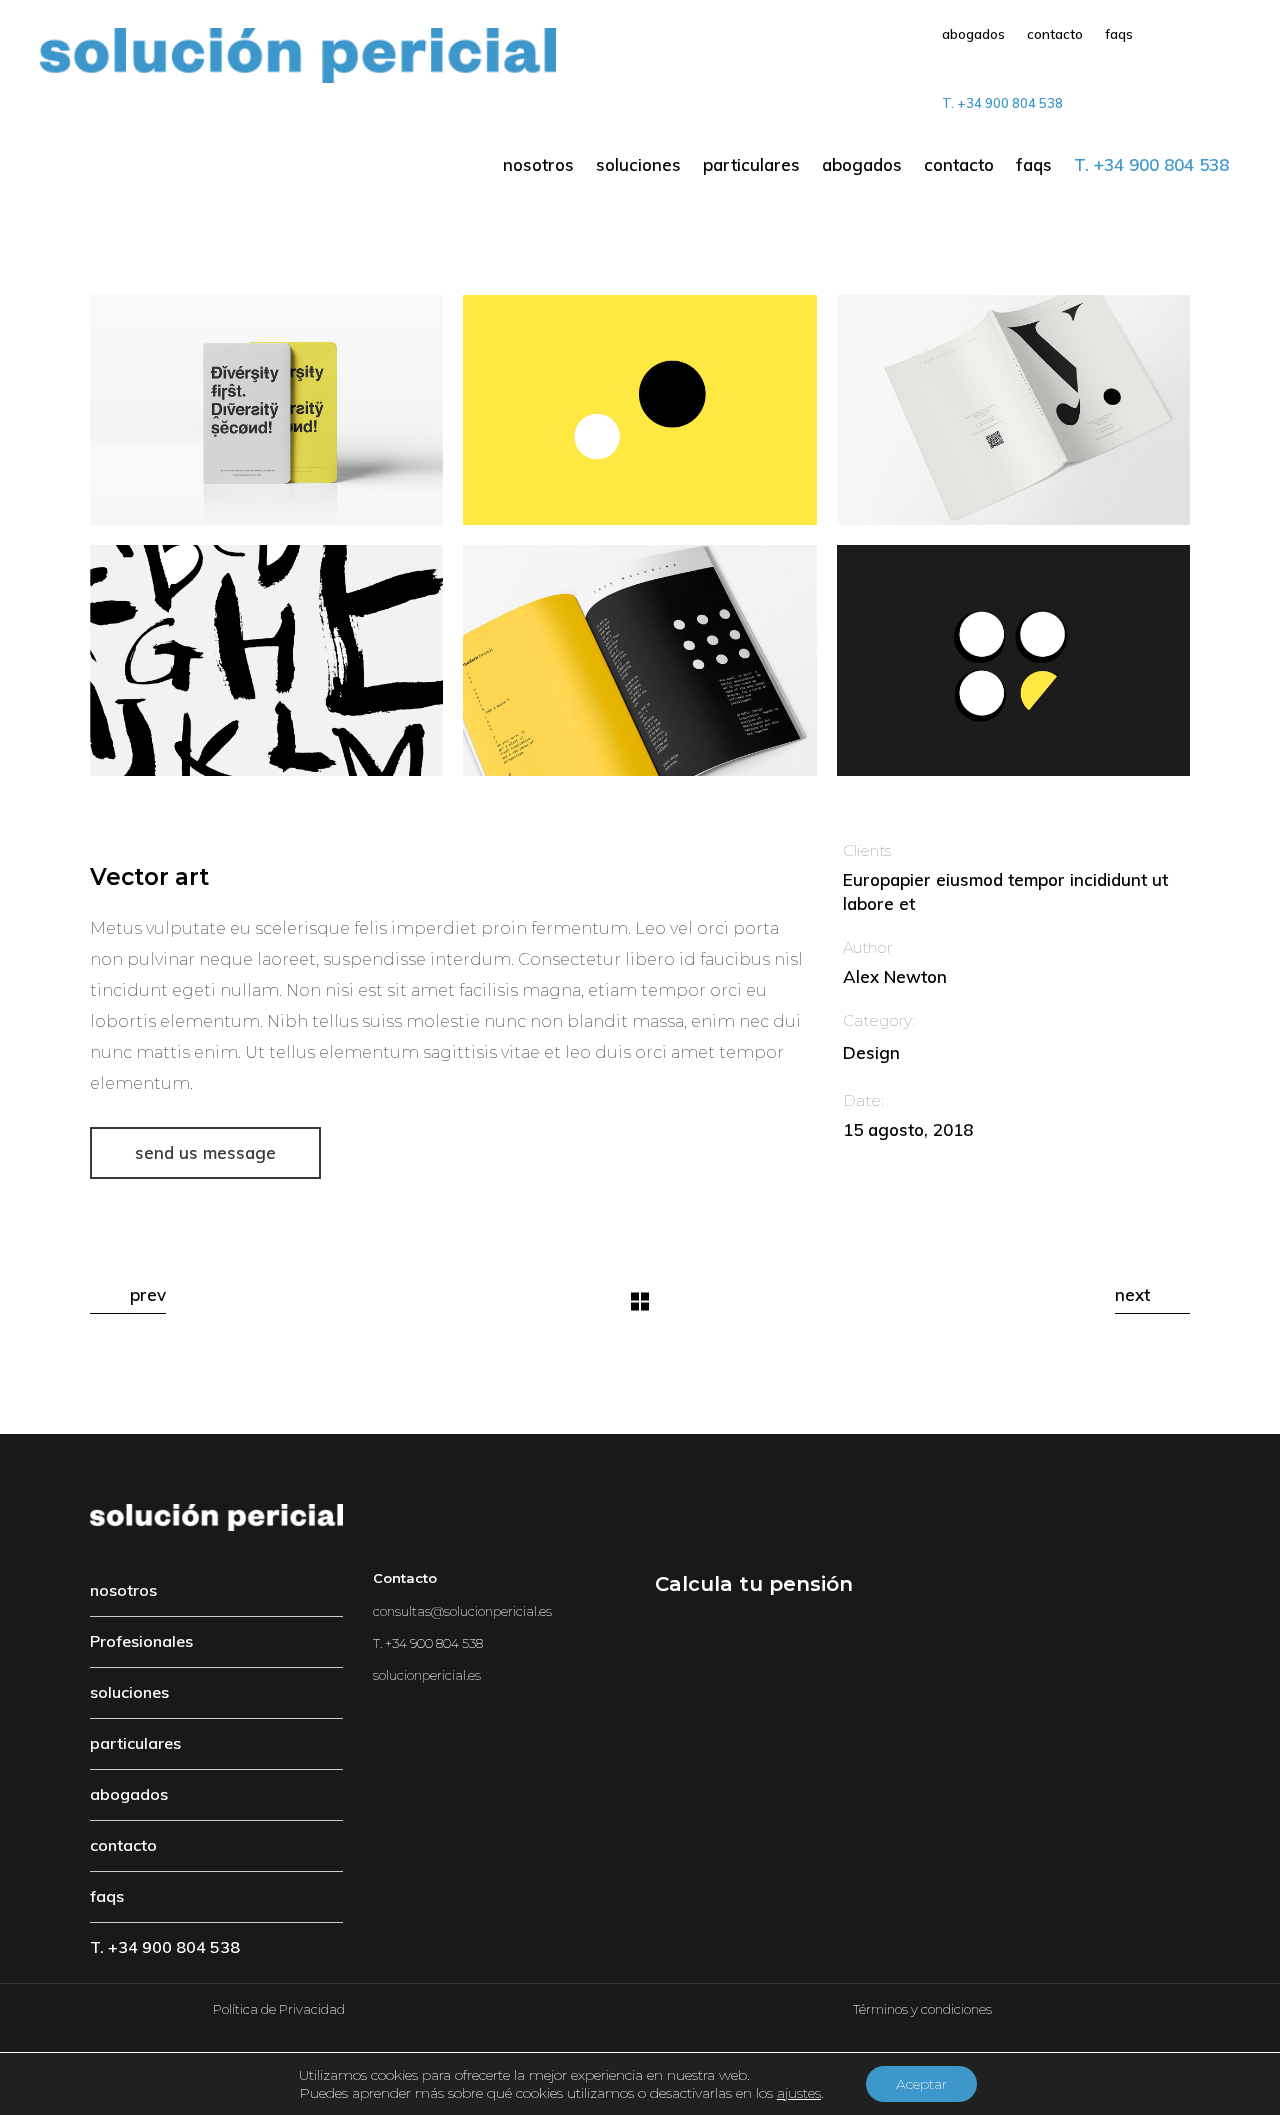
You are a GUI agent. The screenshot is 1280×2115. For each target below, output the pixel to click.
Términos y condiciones (922, 2009)
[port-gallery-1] (639, 660)
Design (871, 1052)
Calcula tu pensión (754, 1584)
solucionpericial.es (427, 1675)
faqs (107, 1896)
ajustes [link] (799, 2093)
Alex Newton (895, 976)
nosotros (123, 1590)
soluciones (129, 1692)
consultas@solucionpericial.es (462, 1611)
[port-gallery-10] (1013, 410)
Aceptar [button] (921, 2084)
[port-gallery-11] (266, 660)
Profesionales (141, 1641)
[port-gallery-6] (639, 410)
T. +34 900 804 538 (165, 1947)
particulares (135, 1743)
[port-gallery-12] (1013, 660)
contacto (123, 1845)
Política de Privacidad (279, 2009)
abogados (129, 1794)
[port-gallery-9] (266, 410)
